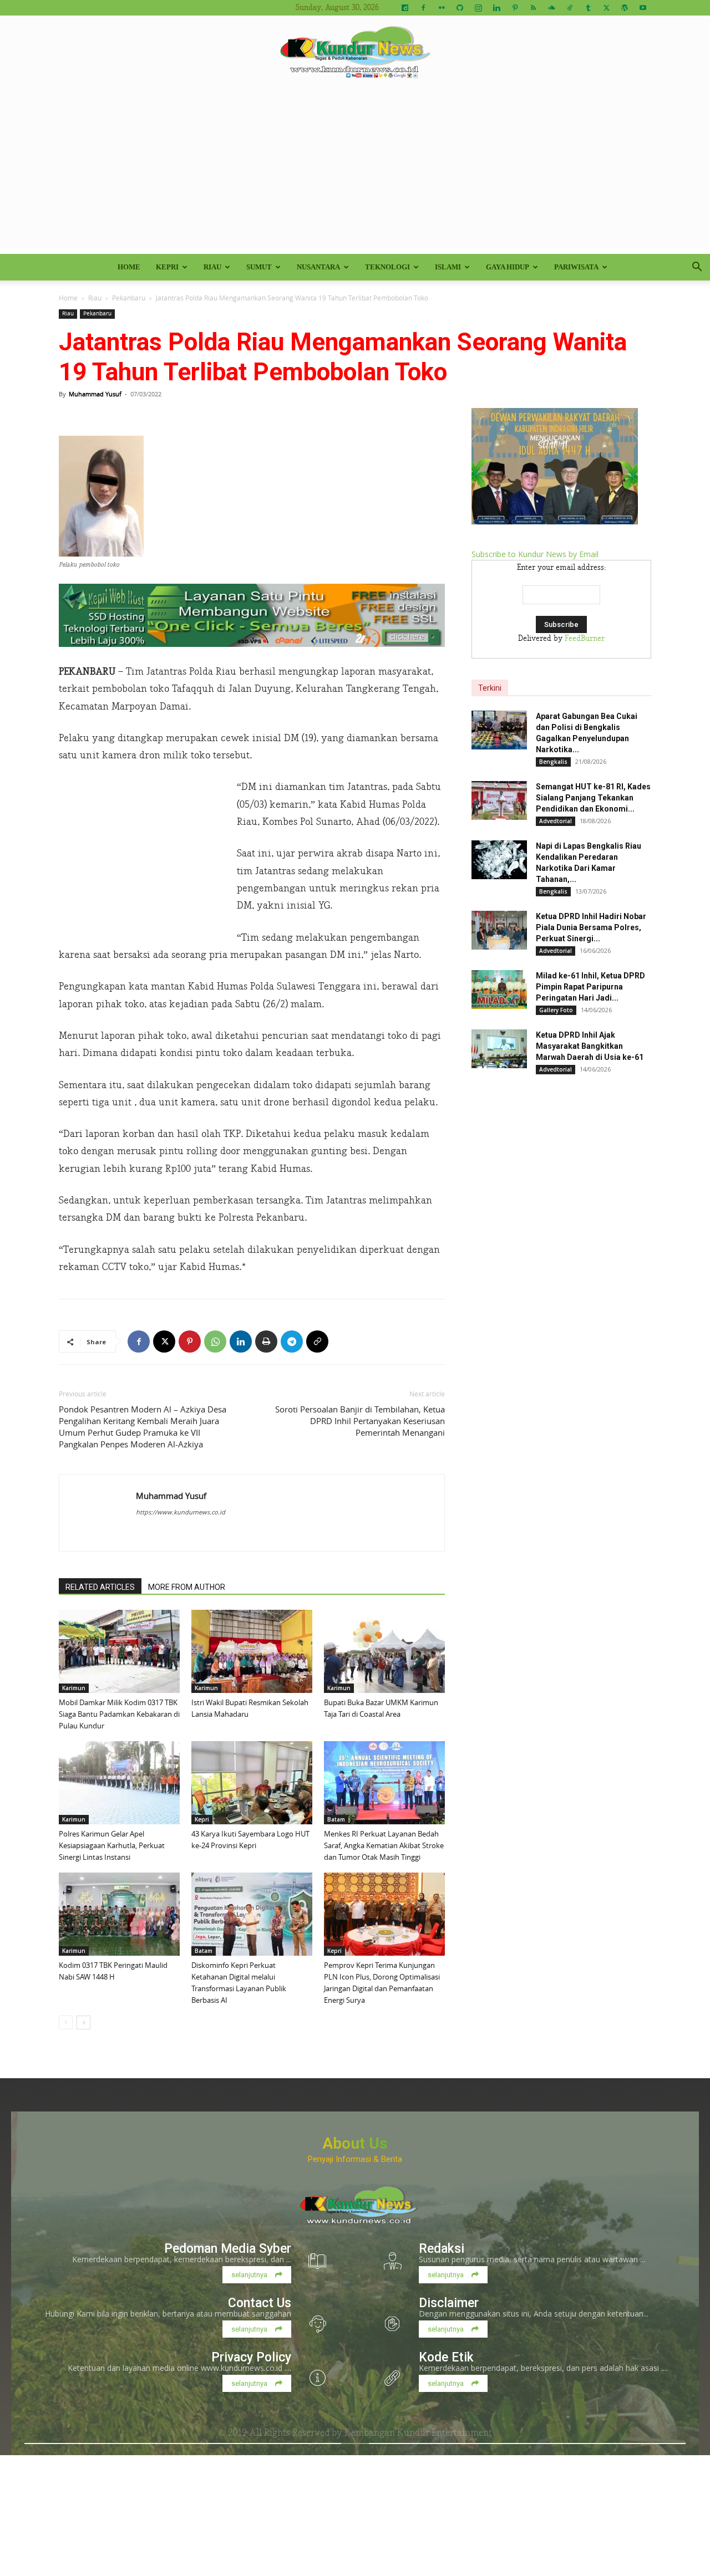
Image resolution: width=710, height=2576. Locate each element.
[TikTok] (570, 8)
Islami (448, 267)
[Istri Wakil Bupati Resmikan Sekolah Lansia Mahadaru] (252, 1651)
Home (129, 267)
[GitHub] (460, 8)
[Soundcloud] (551, 8)
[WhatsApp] (215, 1341)
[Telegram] (292, 1341)
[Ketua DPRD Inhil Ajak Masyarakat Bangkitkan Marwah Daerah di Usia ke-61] (499, 1049)
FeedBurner (585, 639)
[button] (697, 268)
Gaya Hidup (508, 267)
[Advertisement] (355, 171)
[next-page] (83, 2022)
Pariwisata (576, 267)
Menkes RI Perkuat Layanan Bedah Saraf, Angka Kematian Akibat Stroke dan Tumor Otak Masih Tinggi (384, 1845)
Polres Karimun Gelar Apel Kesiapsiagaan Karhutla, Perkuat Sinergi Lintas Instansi (112, 1845)
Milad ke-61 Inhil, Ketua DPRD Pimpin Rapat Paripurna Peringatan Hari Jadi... (590, 987)
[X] (606, 8)
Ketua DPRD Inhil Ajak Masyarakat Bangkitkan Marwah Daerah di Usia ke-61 (590, 1046)
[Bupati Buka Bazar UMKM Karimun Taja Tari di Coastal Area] (384, 1651)
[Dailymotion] (405, 8)
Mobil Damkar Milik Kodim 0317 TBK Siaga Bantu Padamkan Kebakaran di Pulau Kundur (119, 1714)
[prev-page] (66, 2022)
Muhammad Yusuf (95, 394)
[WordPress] (625, 8)
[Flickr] (442, 8)
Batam (336, 1819)
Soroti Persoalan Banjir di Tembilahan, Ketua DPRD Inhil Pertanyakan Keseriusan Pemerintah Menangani (360, 1421)
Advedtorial (556, 821)
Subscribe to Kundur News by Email (535, 554)
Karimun (74, 1688)
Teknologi (387, 267)
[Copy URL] (317, 1341)
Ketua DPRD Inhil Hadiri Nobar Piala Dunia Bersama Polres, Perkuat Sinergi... (591, 927)
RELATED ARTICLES (100, 1587)
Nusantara (318, 267)
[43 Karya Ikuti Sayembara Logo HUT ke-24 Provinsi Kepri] (252, 1783)
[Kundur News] (355, 52)
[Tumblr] (588, 8)
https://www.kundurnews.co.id (181, 1512)
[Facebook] (423, 8)
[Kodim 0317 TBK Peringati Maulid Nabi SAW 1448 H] (119, 1914)
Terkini (490, 688)
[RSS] (533, 8)
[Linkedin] (496, 8)
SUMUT (259, 267)
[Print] (266, 1341)
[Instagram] (478, 8)
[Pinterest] (515, 8)
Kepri (167, 267)
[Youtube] (643, 8)
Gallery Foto (556, 1010)
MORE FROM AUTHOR (187, 1587)
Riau (212, 267)
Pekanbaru (129, 298)
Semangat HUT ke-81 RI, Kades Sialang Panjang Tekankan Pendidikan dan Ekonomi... (593, 798)
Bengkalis (553, 762)
